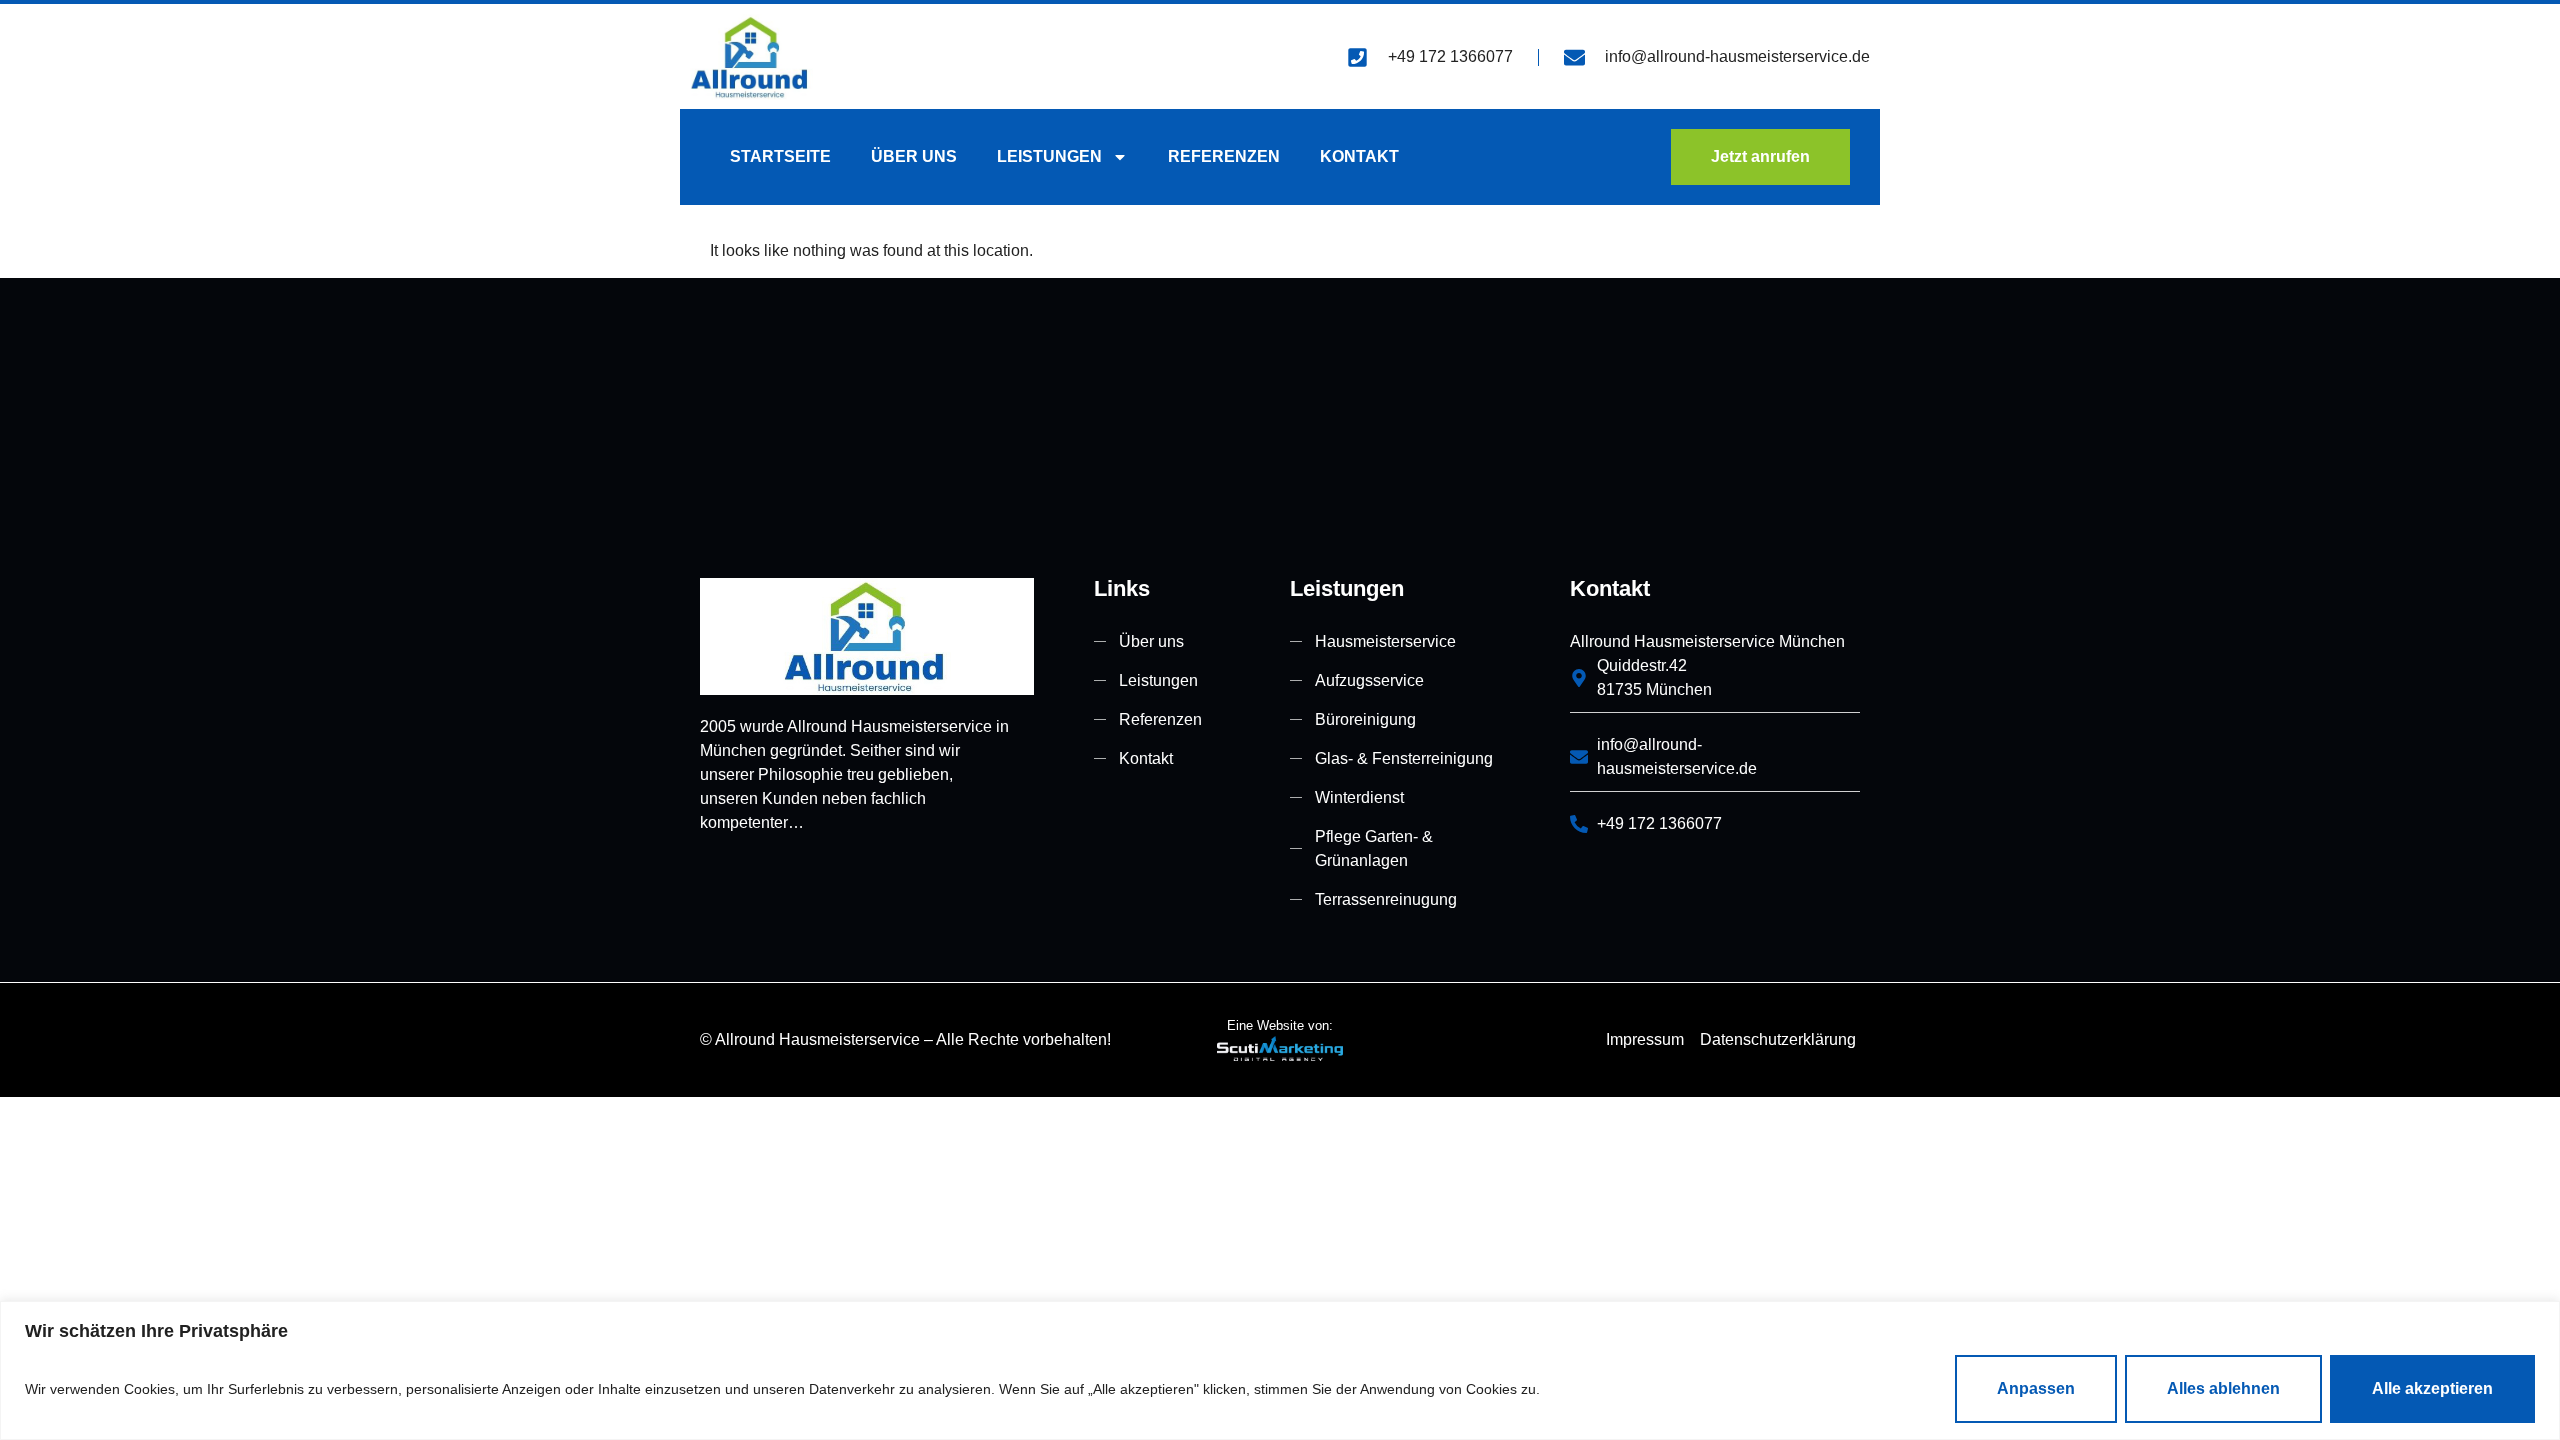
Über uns (914, 156)
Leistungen (1049, 156)
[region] (1280, 1370)
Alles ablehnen (2223, 1388)
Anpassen (2036, 1388)
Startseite (780, 156)
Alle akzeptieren (2432, 1388)
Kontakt (1359, 156)
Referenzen (1224, 156)
